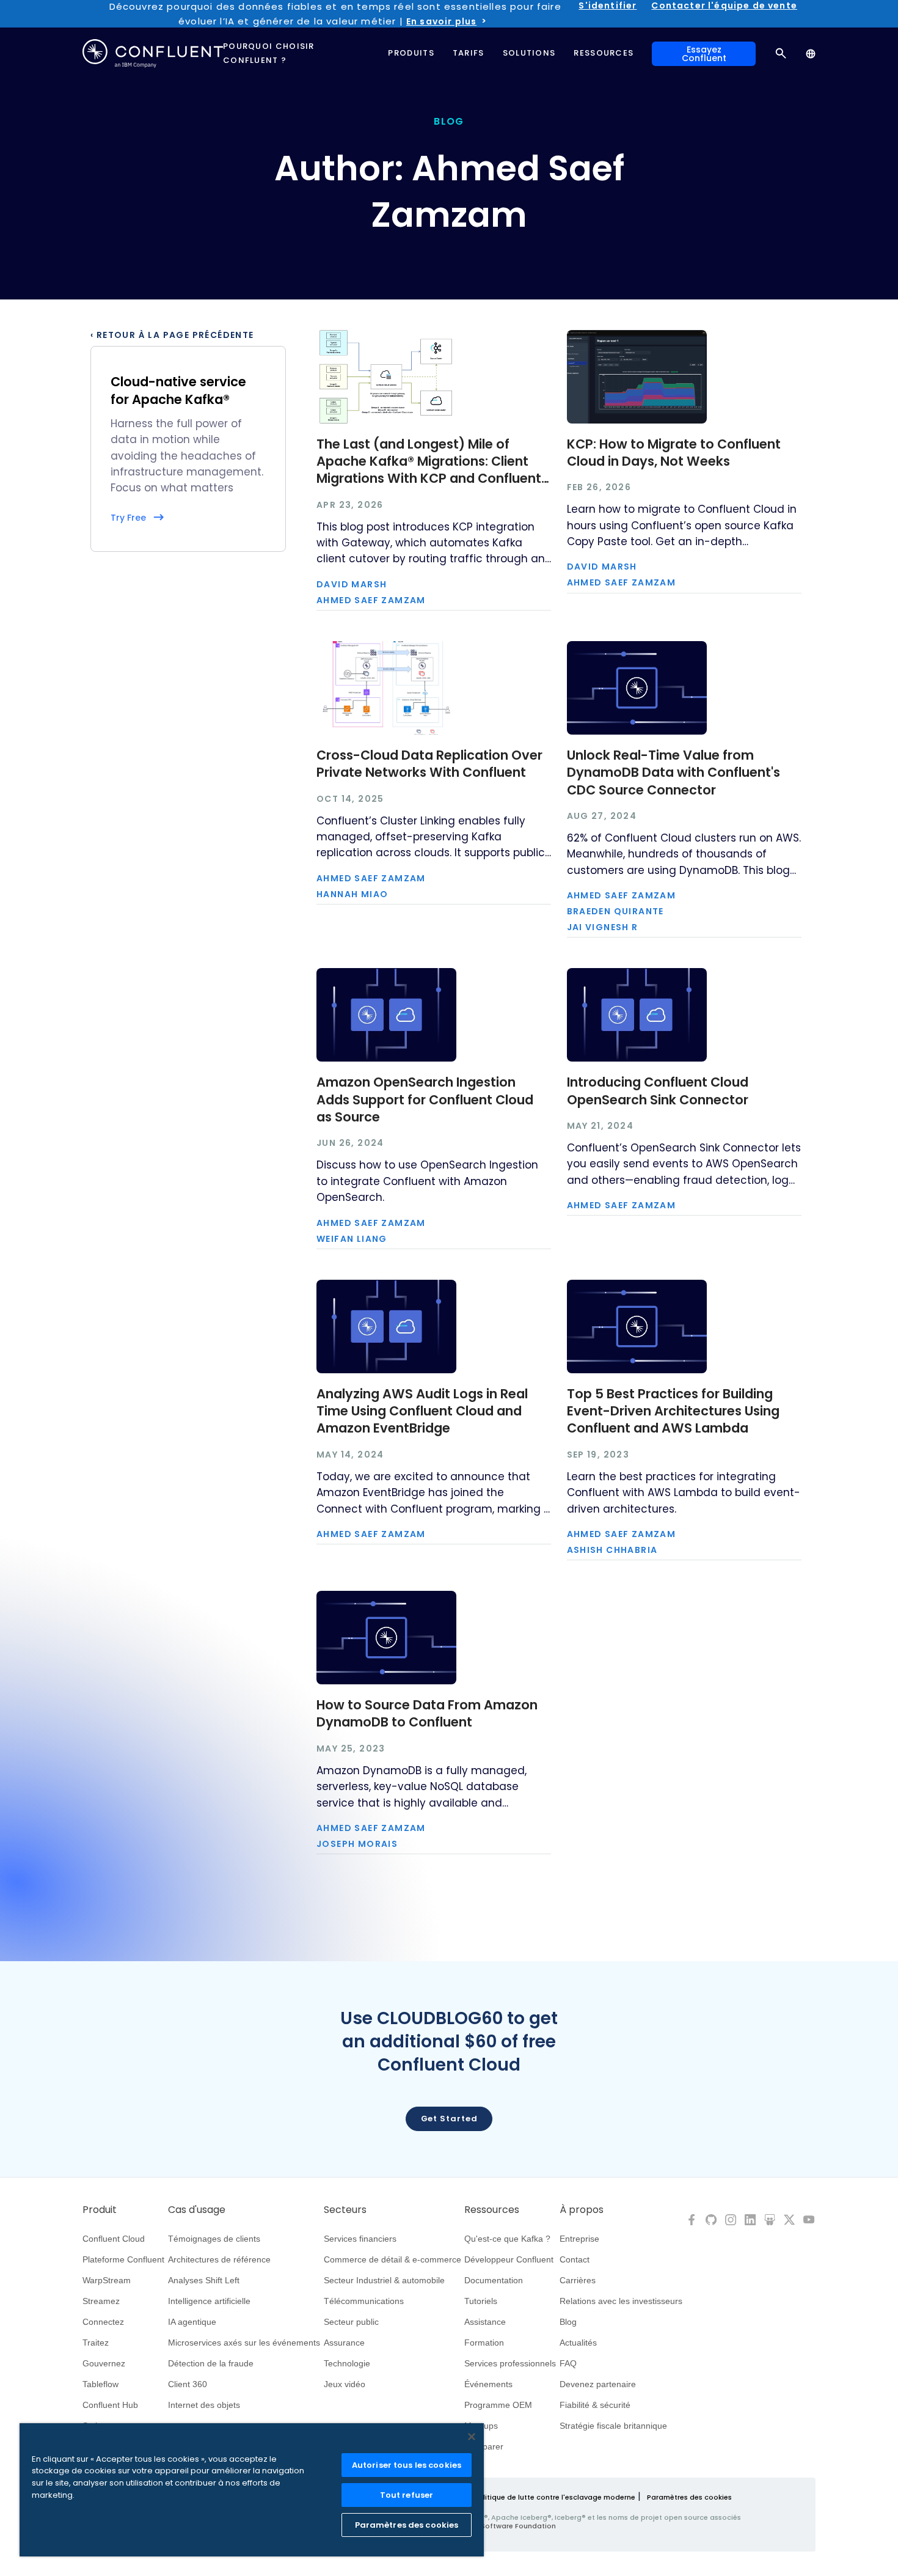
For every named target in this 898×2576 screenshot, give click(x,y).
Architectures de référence (219, 2259)
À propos (582, 2210)
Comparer (484, 2446)
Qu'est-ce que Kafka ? (507, 2239)
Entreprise (579, 2239)
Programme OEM (498, 2405)
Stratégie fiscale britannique (613, 2426)
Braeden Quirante (615, 911)
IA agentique (192, 2322)
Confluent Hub (110, 2405)
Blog (568, 2322)
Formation (484, 2343)
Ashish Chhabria (612, 1550)
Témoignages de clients (214, 2239)
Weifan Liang (352, 1239)
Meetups (481, 2426)
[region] (252, 2490)
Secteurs (345, 2210)
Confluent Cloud (114, 2239)
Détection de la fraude (211, 2363)
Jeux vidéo (345, 2384)
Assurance (344, 2343)
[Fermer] (472, 2437)
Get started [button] (449, 2119)
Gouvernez (104, 2363)
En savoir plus (441, 21)
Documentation (494, 2280)
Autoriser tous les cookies (407, 2465)
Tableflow (100, 2384)
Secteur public (351, 2322)
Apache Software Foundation (504, 2526)
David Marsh (352, 584)
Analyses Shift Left (204, 2280)
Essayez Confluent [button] (704, 54)
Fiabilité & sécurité (595, 2405)
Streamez (101, 2301)
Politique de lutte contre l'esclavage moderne (555, 2497)
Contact (575, 2259)
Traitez (96, 2343)
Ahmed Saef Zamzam (371, 600)
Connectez (103, 2322)
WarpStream (107, 2280)
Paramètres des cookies (689, 2497)
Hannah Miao (352, 894)
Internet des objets (204, 2405)
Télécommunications (364, 2301)
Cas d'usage (197, 2210)
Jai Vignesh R (603, 927)
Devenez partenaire (598, 2384)
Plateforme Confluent (123, 2259)
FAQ (568, 2363)
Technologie (347, 2363)
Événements (488, 2384)
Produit (100, 2210)
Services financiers (360, 2239)
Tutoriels (481, 2301)
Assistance (485, 2322)
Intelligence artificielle (209, 2301)
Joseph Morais (357, 1844)
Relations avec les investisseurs (621, 2301)
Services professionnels (510, 2363)
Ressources (492, 2210)
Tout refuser (407, 2495)
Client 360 (188, 2384)
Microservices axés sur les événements (244, 2343)
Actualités (578, 2343)
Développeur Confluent (509, 2259)
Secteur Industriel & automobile (384, 2280)
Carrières (578, 2280)
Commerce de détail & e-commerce (392, 2259)
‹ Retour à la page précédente (172, 335)
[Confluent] (153, 53)
